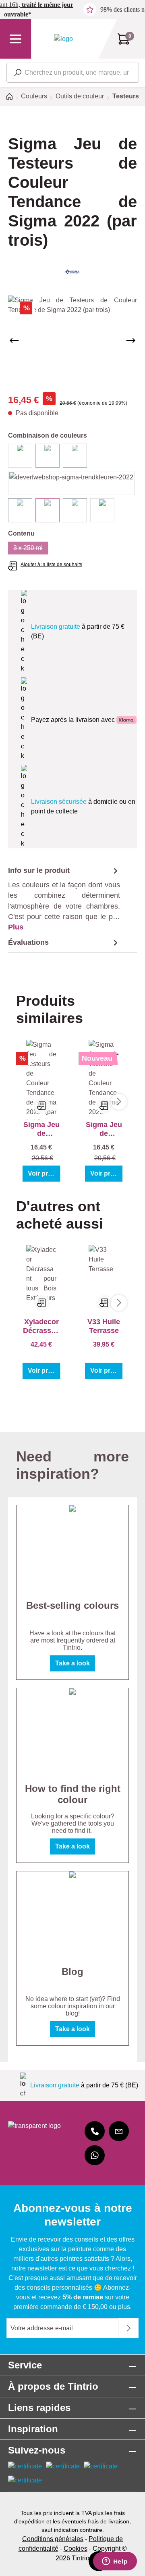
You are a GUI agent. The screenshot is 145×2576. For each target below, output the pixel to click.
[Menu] (16, 39)
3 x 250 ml (31, 549)
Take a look (72, 1663)
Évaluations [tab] (28, 942)
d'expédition (29, 2521)
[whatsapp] (95, 2155)
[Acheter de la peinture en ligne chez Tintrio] (63, 39)
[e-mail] (119, 2131)
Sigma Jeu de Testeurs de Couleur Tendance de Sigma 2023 (104, 1129)
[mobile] (95, 2131)
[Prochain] (131, 340)
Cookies (76, 2548)
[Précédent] (14, 340)
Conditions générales (53, 2539)
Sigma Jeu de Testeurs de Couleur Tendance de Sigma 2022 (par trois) (41, 1129)
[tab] (64, 899)
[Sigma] (72, 272)
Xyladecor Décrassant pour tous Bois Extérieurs (41, 1326)
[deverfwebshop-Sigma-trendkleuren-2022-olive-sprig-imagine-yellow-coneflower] (72, 341)
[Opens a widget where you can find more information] (115, 2562)
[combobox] (73, 73)
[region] (72, 341)
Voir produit (44, 1173)
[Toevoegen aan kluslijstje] (42, 1106)
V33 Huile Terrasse (104, 1326)
